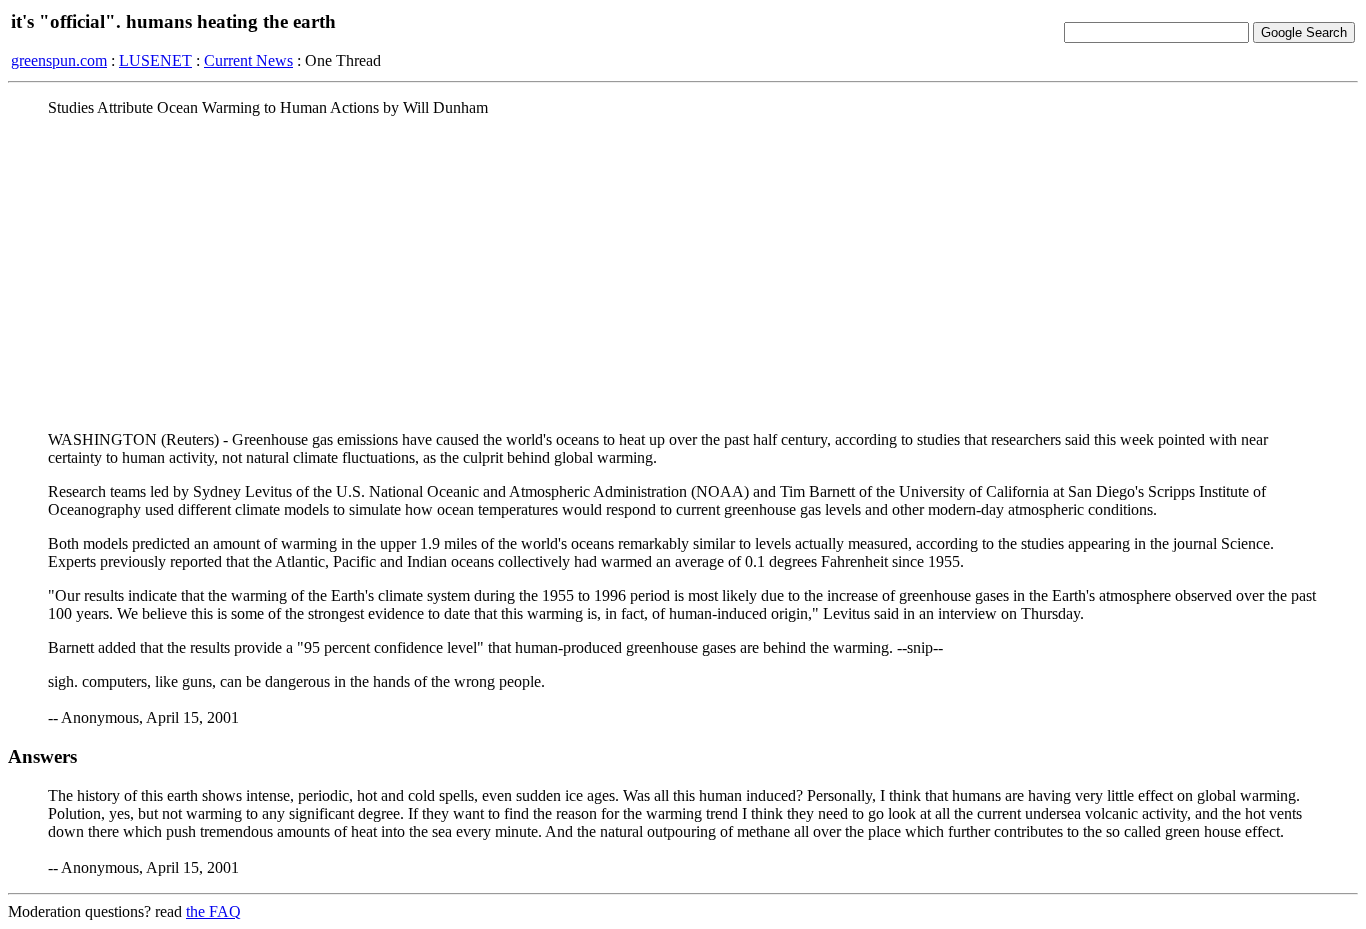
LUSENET (155, 60)
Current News (248, 60)
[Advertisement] (683, 273)
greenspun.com (59, 60)
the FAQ (213, 911)
